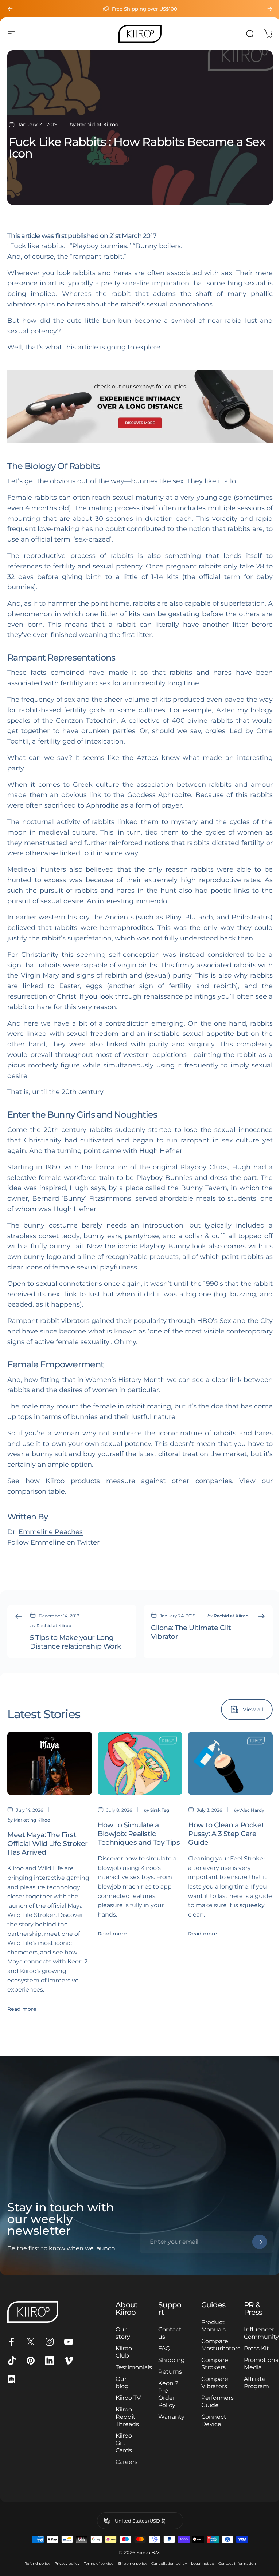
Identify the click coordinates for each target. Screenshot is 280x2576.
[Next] (270, 9)
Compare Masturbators (217, 2345)
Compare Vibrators (211, 2383)
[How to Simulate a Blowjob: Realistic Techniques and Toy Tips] (140, 1763)
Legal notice (200, 2571)
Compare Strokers (211, 2364)
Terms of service (96, 2571)
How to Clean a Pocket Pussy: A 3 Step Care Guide (226, 1834)
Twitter (88, 1542)
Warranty (169, 2417)
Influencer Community (257, 2333)
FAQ (162, 2348)
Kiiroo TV (122, 2401)
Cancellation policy (166, 2571)
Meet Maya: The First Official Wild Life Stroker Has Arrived (48, 1843)
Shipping (169, 2360)
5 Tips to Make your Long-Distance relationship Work (76, 1642)
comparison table (36, 1491)
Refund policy (34, 2571)
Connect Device (210, 2420)
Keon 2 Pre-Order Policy (166, 2394)
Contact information (234, 2571)
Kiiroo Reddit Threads (125, 2424)
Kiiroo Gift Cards (122, 2450)
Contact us (167, 2333)
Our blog (120, 2383)
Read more (22, 2009)
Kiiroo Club (122, 2352)
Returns (168, 2372)
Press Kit (247, 2352)
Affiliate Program (252, 2390)
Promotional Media (258, 2371)
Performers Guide (214, 2401)
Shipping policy (129, 2571)
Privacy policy (64, 2571)
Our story (121, 2333)
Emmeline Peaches (51, 1532)
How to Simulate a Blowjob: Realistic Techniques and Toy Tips (139, 1834)
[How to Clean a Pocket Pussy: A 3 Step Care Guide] (230, 1763)
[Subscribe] (254, 2242)
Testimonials (132, 2367)
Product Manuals (210, 2326)
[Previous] (10, 9)
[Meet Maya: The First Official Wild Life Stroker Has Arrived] (50, 1763)
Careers (125, 2469)
